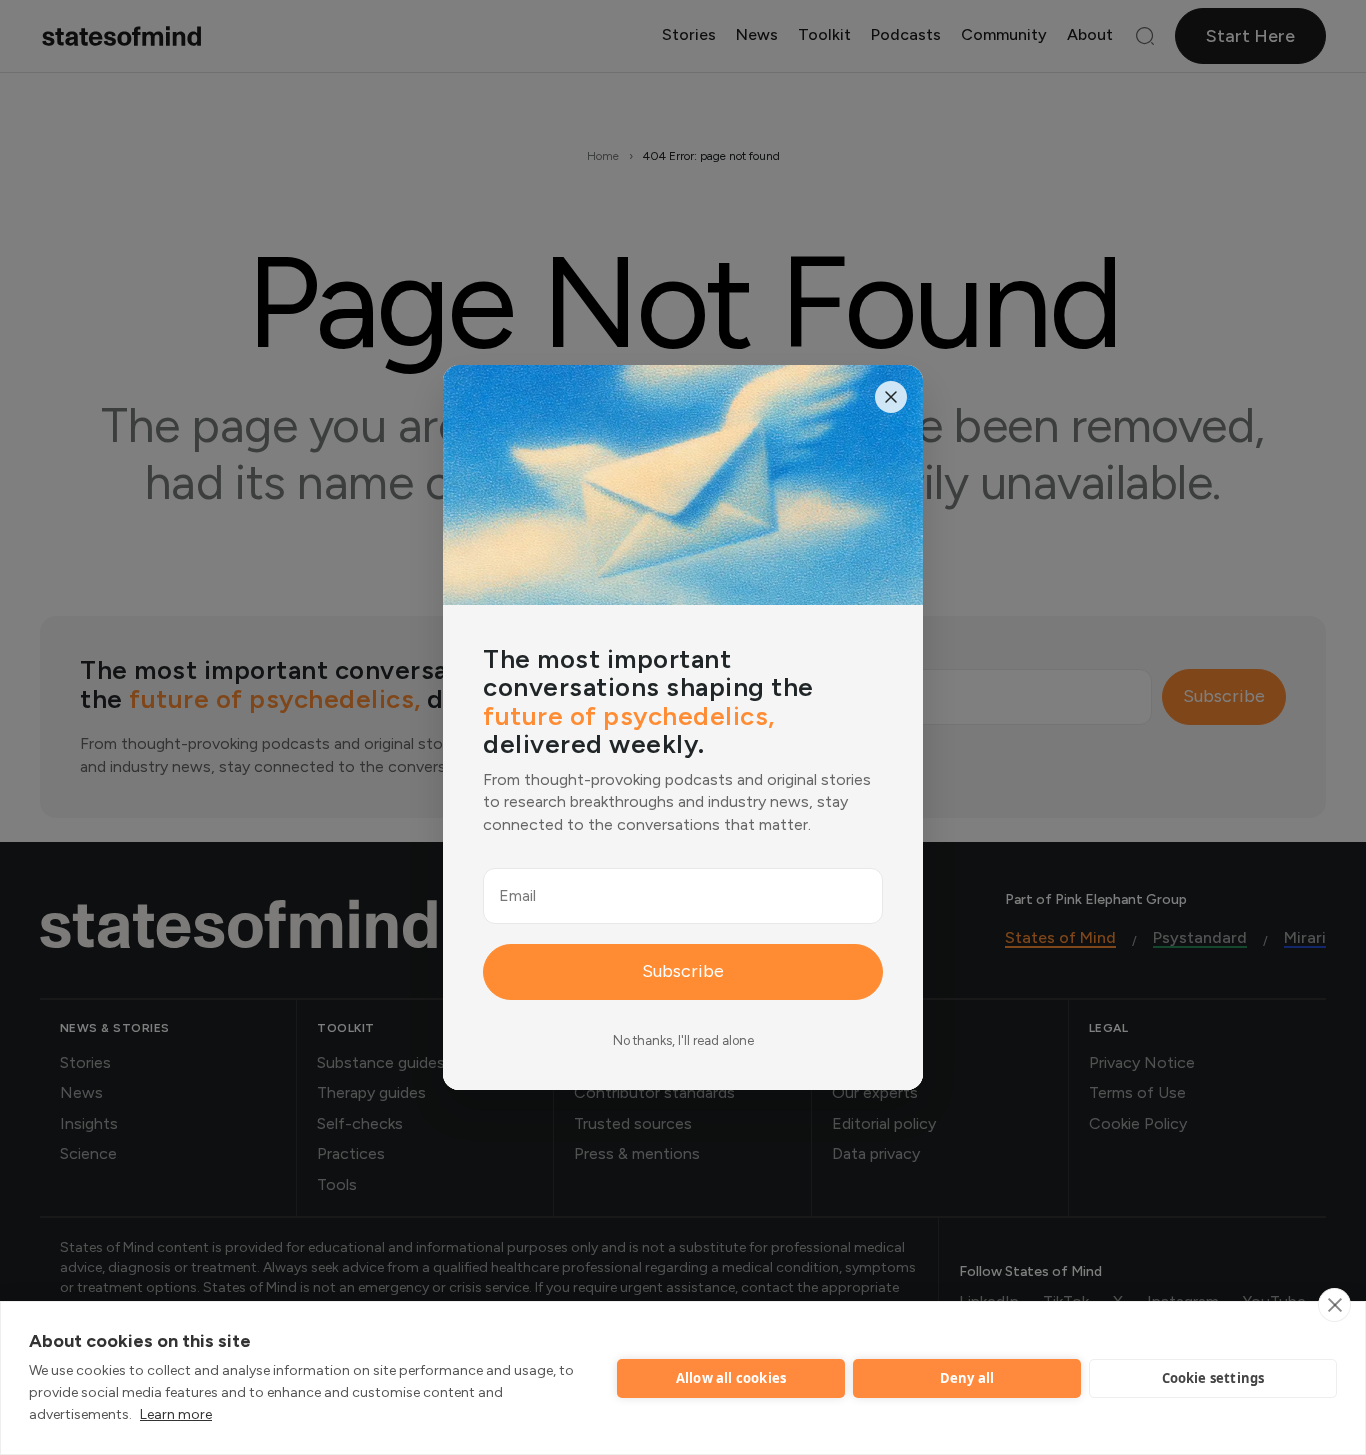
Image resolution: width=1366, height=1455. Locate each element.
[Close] (891, 397)
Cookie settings (1213, 1378)
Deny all (967, 1378)
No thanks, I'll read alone (683, 1040)
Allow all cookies (731, 1378)
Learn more (176, 1414)
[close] (1334, 1305)
